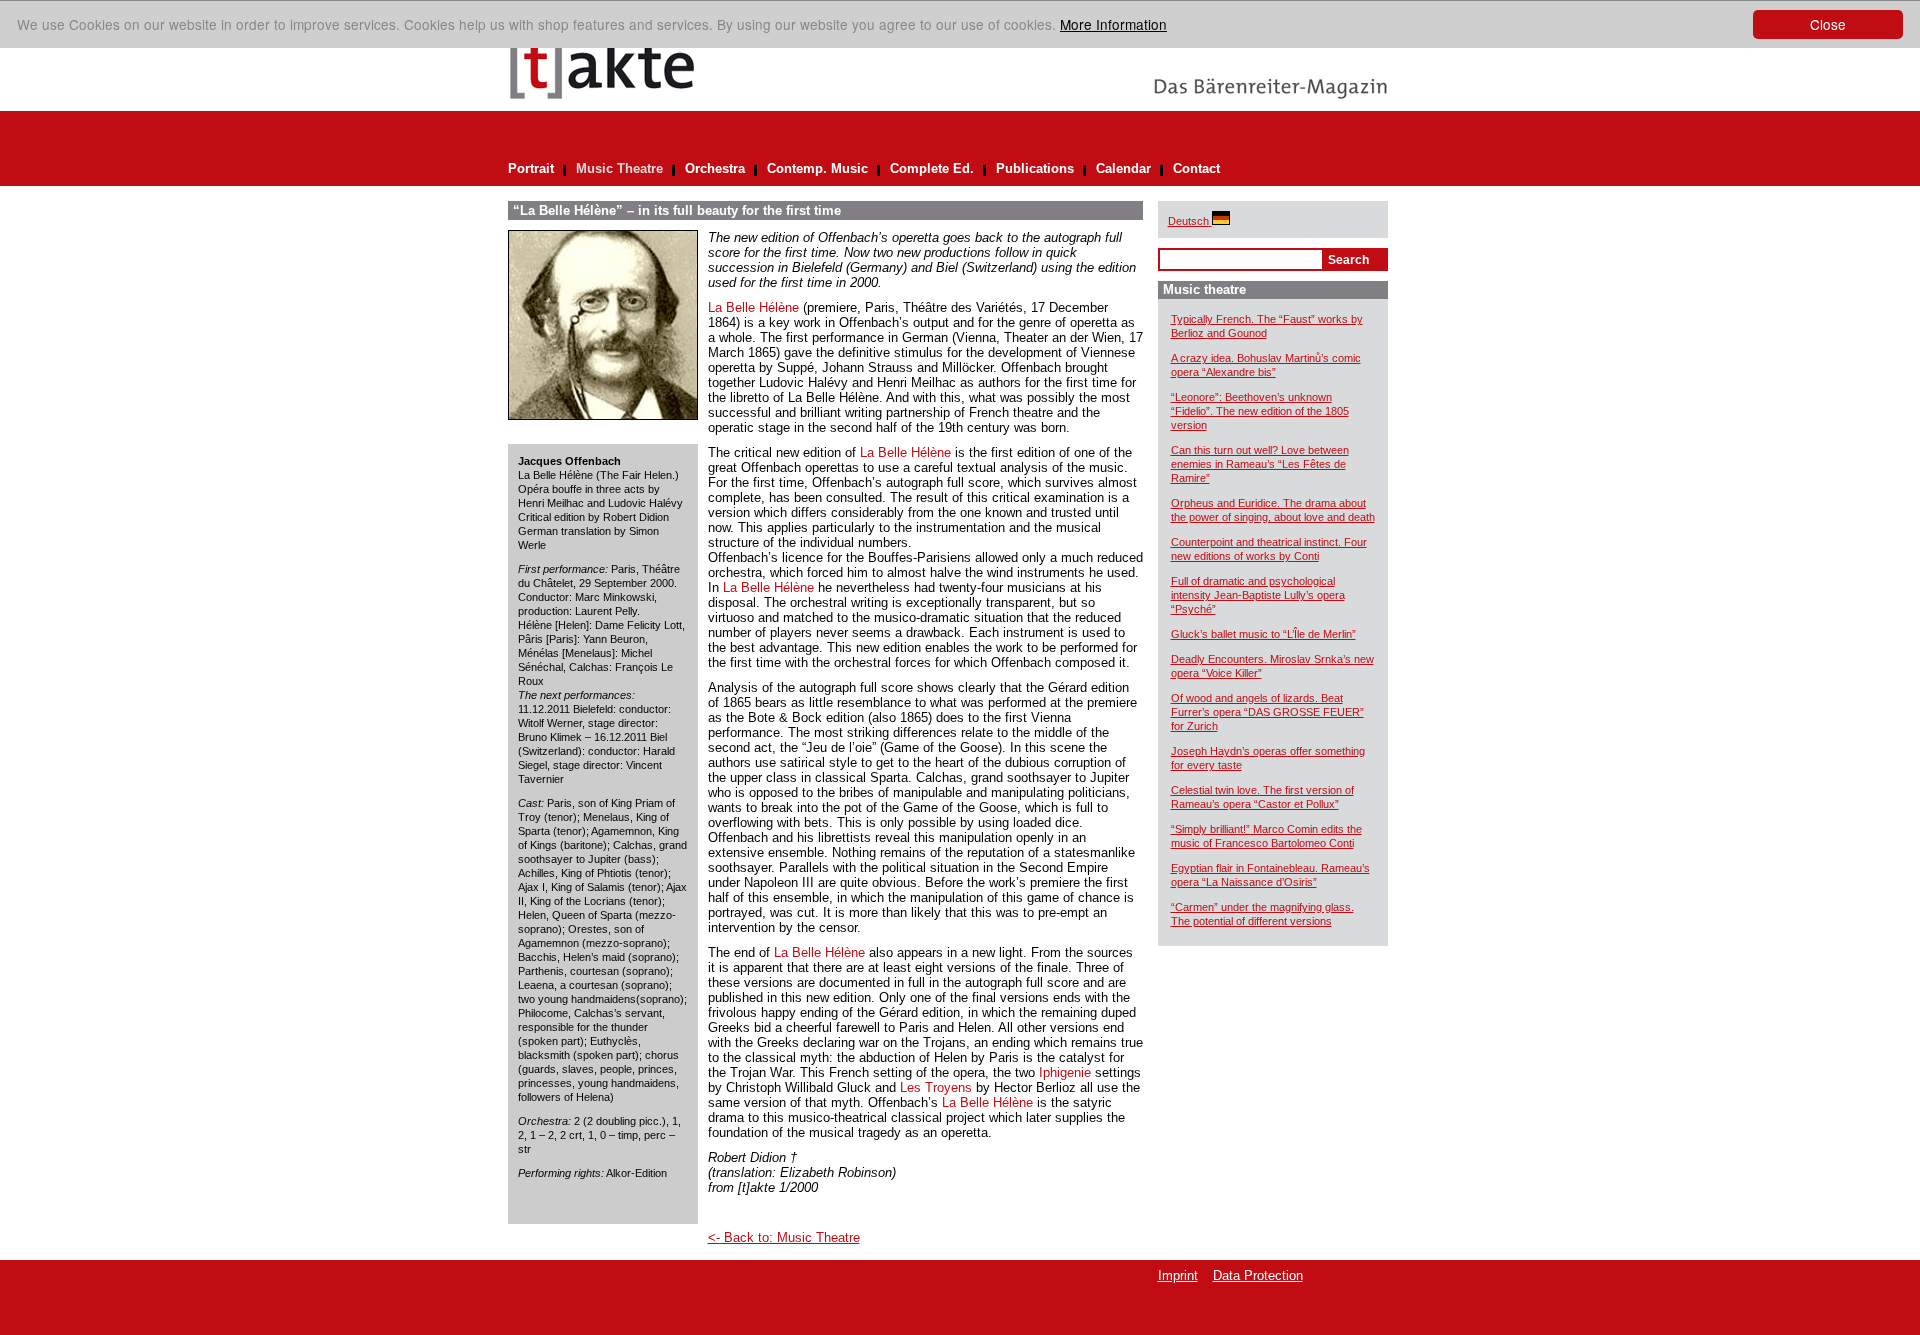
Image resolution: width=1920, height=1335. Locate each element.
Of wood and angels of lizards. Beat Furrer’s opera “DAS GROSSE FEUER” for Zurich (1267, 712)
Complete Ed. (932, 168)
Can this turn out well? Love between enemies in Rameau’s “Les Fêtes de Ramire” (1260, 464)
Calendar (1123, 168)
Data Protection (1258, 1275)
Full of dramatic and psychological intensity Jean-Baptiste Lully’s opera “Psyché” (1258, 595)
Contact (1196, 168)
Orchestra (715, 168)
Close (1828, 24)
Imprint (1178, 1275)
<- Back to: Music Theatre (784, 1237)
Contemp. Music (817, 168)
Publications (1035, 168)
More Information (1113, 24)
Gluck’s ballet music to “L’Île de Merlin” (1263, 634)
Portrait (531, 168)
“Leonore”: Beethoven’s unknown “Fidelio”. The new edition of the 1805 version (1260, 411)
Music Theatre (619, 168)
